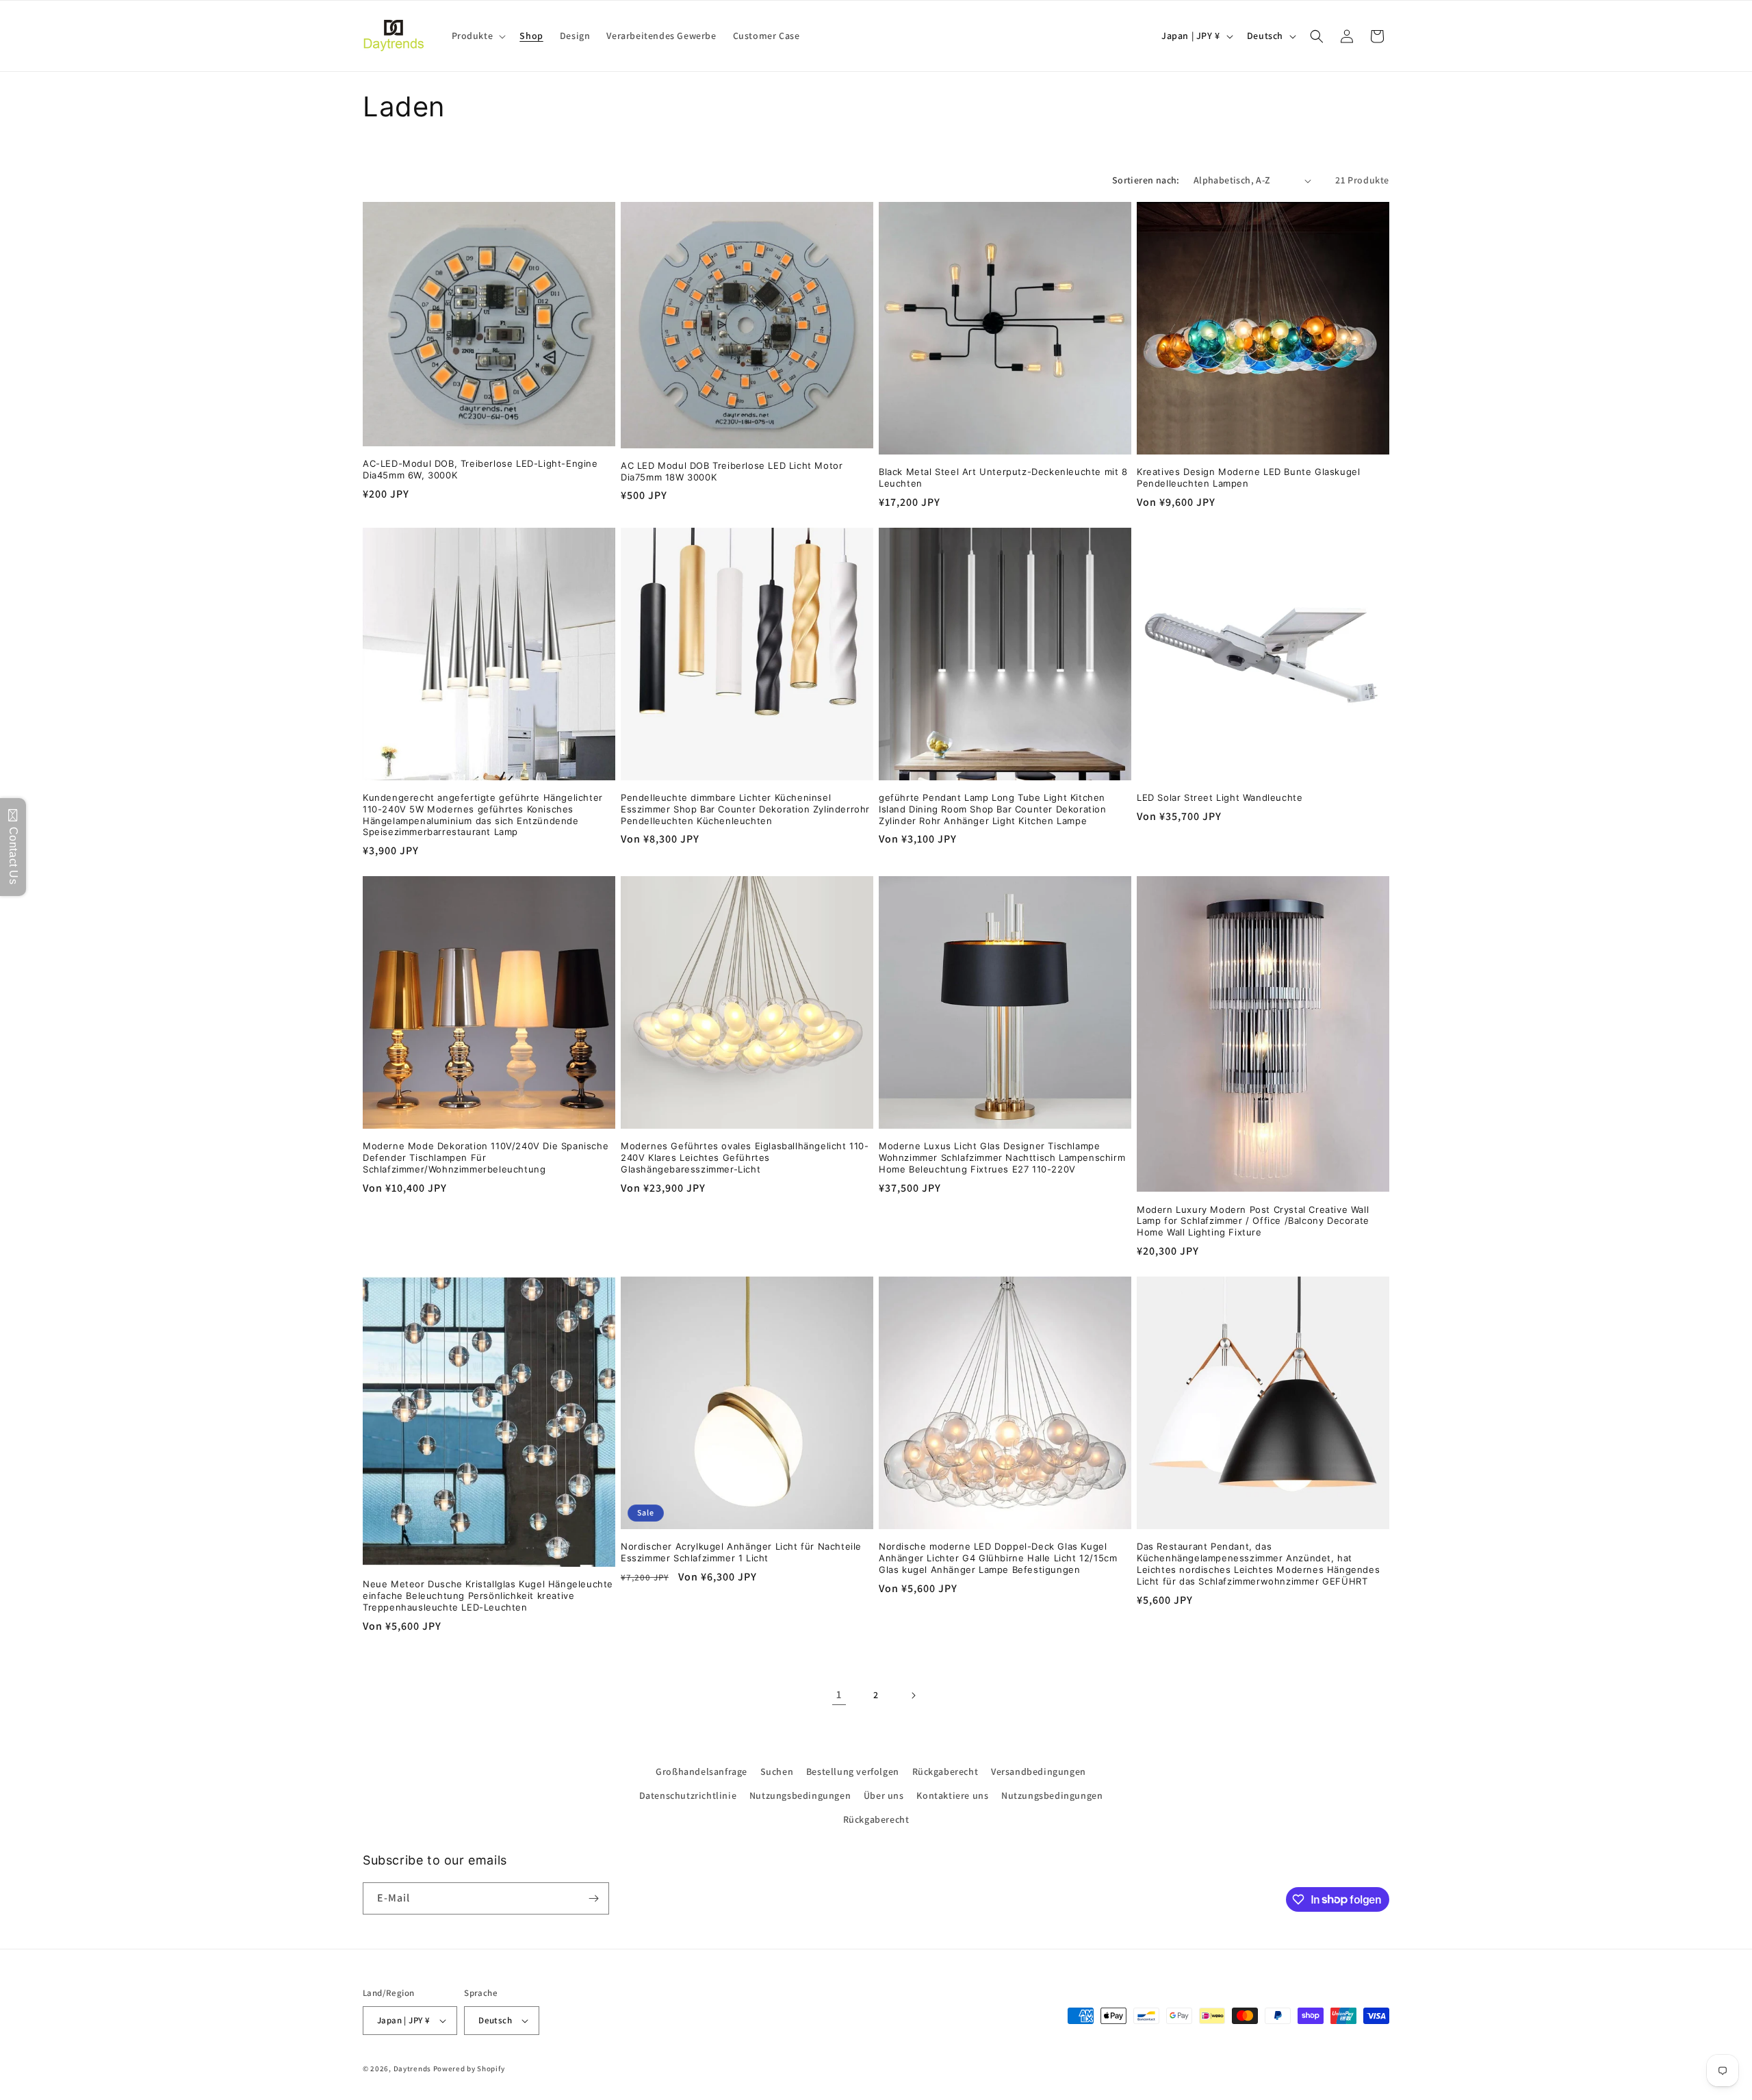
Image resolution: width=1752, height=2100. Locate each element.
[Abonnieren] (593, 1898)
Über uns (884, 1795)
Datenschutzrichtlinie (688, 1795)
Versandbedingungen (1039, 1771)
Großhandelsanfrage (701, 1771)
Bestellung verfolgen (853, 1771)
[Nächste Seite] (913, 1695)
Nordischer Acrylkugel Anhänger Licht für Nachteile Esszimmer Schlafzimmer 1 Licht (741, 1552)
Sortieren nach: (1146, 180)
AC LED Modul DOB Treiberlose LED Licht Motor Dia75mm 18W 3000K (732, 471)
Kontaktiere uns (952, 1795)
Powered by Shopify (469, 2069)
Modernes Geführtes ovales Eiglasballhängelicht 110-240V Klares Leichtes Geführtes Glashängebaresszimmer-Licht (745, 1157)
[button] (478, 36)
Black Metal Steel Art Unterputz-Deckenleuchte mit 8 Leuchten (1003, 477)
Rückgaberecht (945, 1771)
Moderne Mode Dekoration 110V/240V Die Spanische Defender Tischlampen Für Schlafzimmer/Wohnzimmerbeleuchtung (486, 1157)
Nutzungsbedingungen (800, 1795)
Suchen (777, 1771)
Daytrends (412, 2069)
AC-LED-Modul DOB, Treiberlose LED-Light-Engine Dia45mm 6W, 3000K (480, 469)
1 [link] (839, 1694)
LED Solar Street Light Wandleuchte (1220, 797)
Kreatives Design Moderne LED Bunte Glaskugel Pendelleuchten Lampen (1248, 477)
